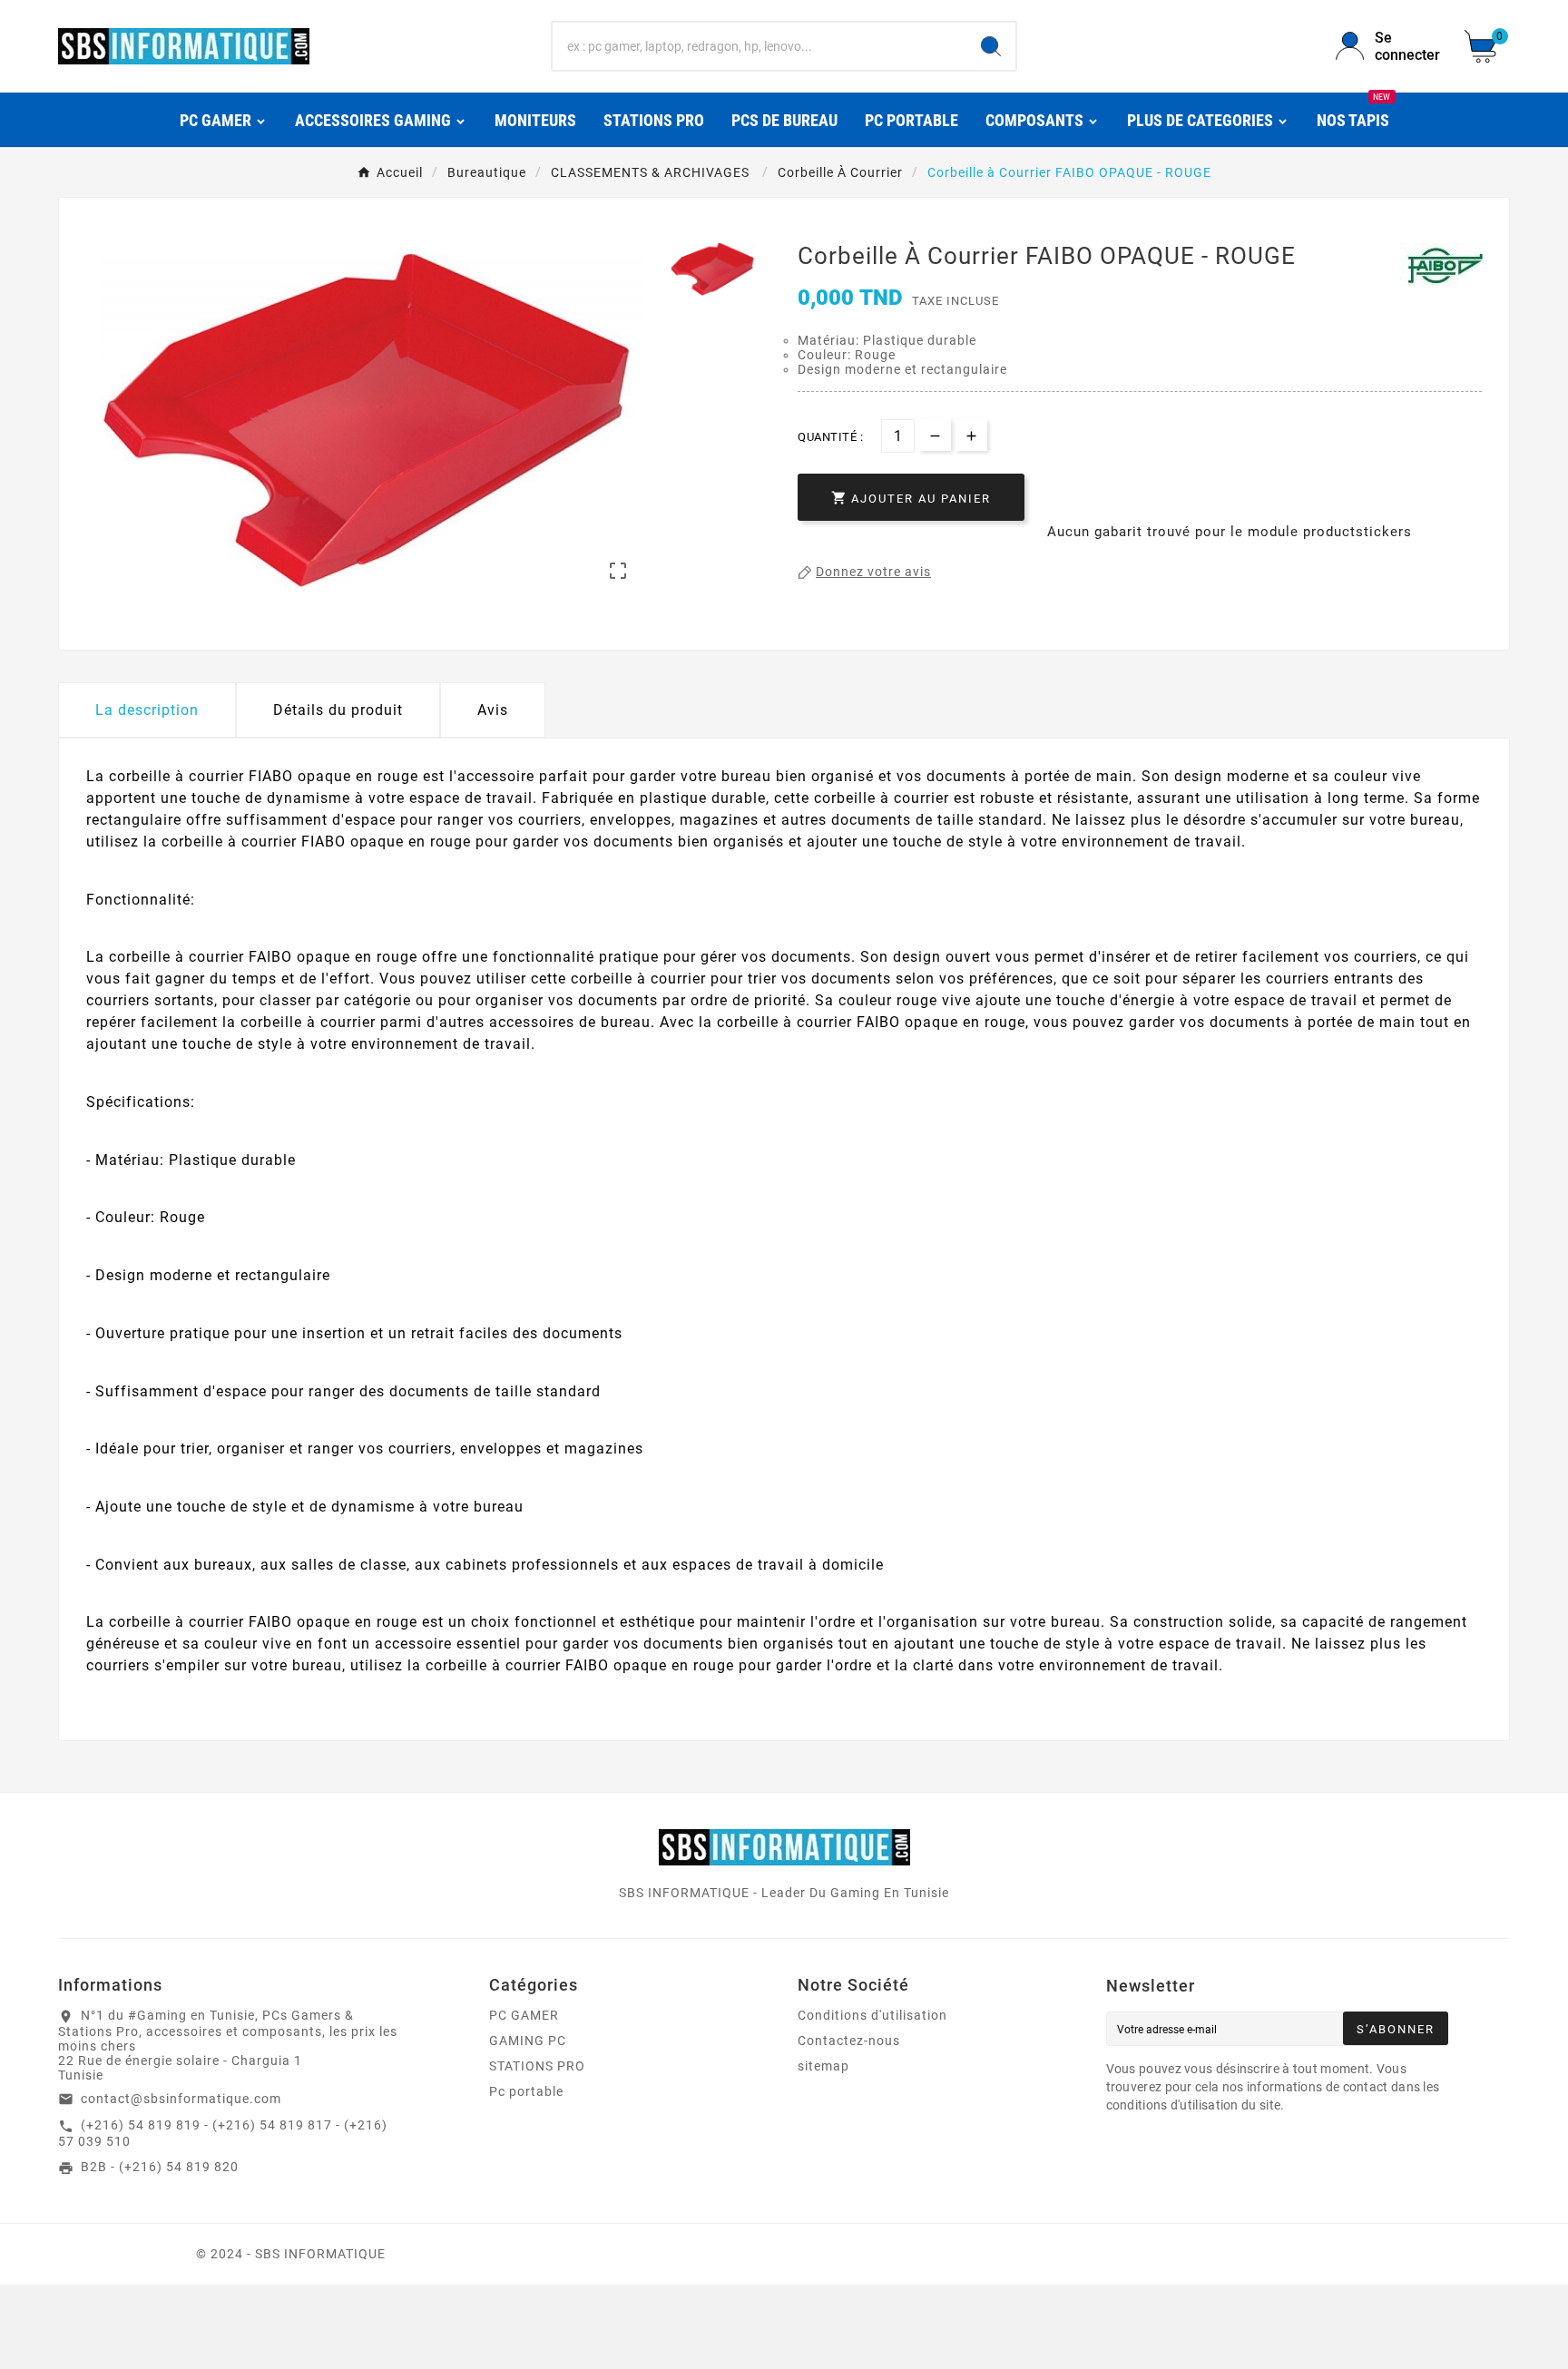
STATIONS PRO (537, 2066)
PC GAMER (524, 2015)
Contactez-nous (849, 2041)
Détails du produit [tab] (338, 710)
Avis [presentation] (493, 710)
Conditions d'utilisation (872, 2015)
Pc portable (526, 2091)
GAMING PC (528, 2041)
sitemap (823, 2066)
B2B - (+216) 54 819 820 (160, 2167)
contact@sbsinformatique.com (181, 2099)
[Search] (991, 46)
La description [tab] (147, 710)
